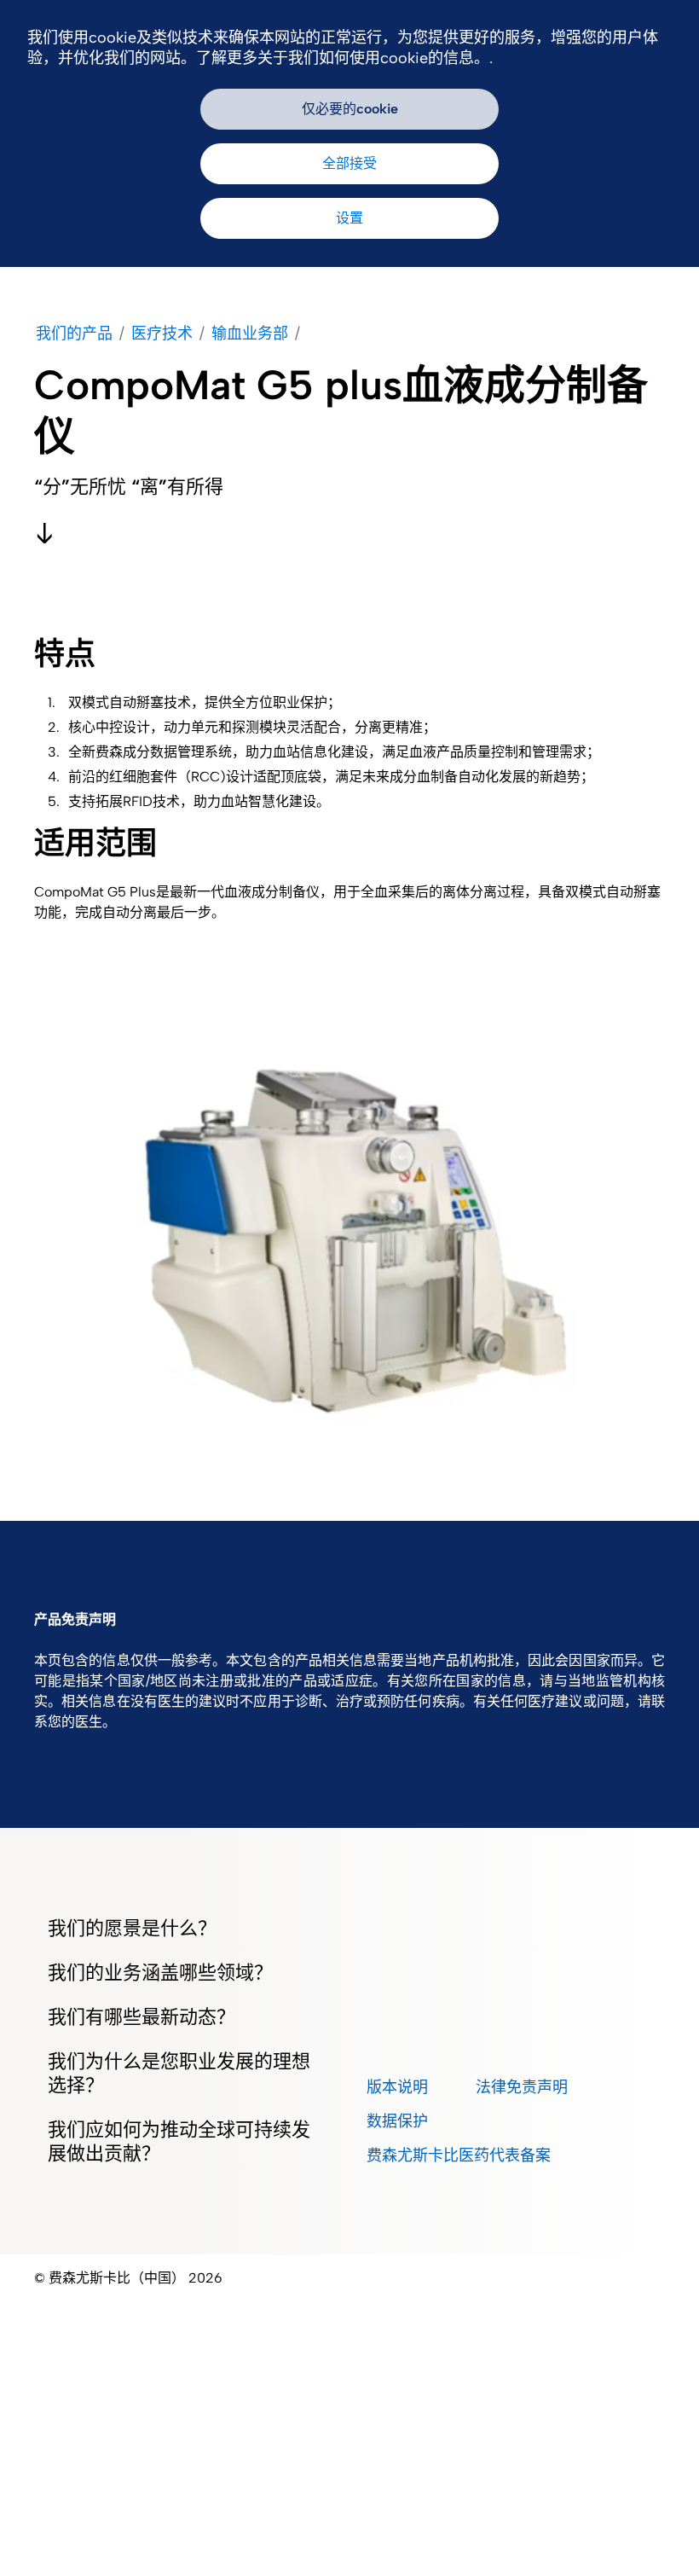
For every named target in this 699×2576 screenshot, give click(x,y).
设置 (349, 218)
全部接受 (349, 163)
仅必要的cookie (350, 109)
